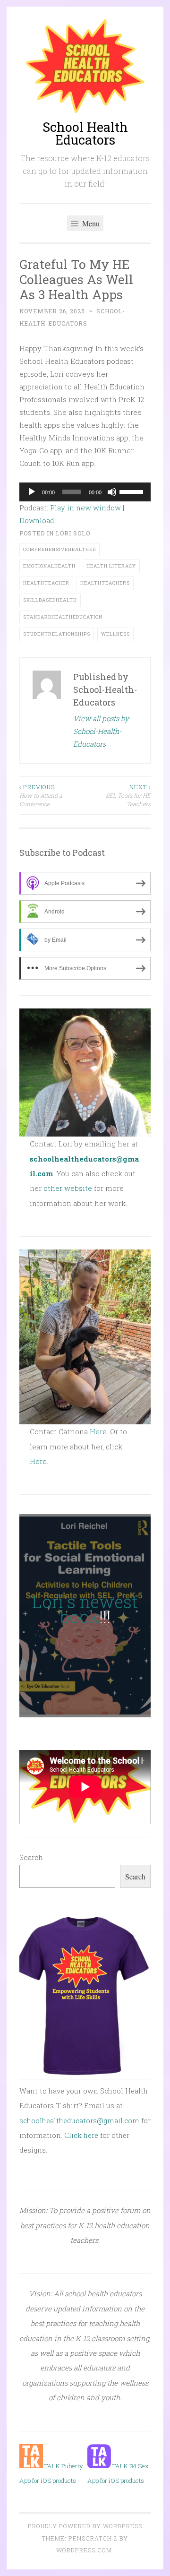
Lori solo (73, 533)
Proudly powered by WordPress (85, 2526)
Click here (81, 2135)
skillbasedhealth (50, 600)
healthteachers (105, 583)
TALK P (54, 2466)
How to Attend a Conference (41, 796)
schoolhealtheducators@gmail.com (79, 2121)
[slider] (133, 491)
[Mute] (112, 492)
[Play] (32, 492)
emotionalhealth (49, 566)
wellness (115, 634)
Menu (90, 223)
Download (37, 520)
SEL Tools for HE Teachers (128, 796)
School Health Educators (85, 133)
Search (31, 1857)
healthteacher (46, 583)
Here (98, 1431)
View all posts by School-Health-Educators (101, 731)
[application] (85, 492)
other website (68, 1188)
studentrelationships (57, 634)
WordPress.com (84, 2550)
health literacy (111, 566)
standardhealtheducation (63, 617)
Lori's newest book (85, 1609)
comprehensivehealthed (59, 549)
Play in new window (85, 508)
